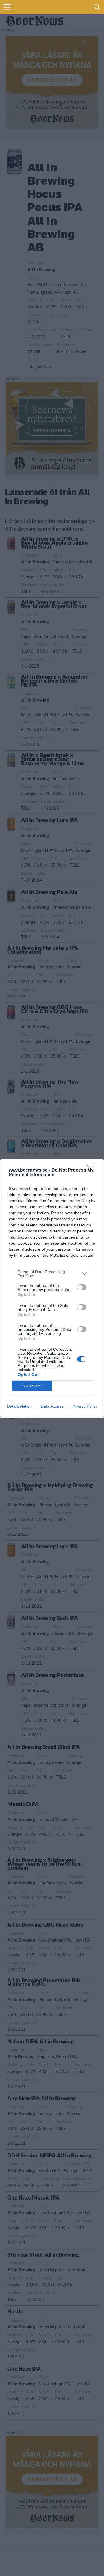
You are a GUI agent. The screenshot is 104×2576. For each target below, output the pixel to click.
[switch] (82, 1287)
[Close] (93, 1170)
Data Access (52, 1406)
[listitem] (52, 1274)
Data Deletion (19, 1406)
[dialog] (52, 1288)
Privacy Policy (85, 1406)
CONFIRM (32, 1386)
